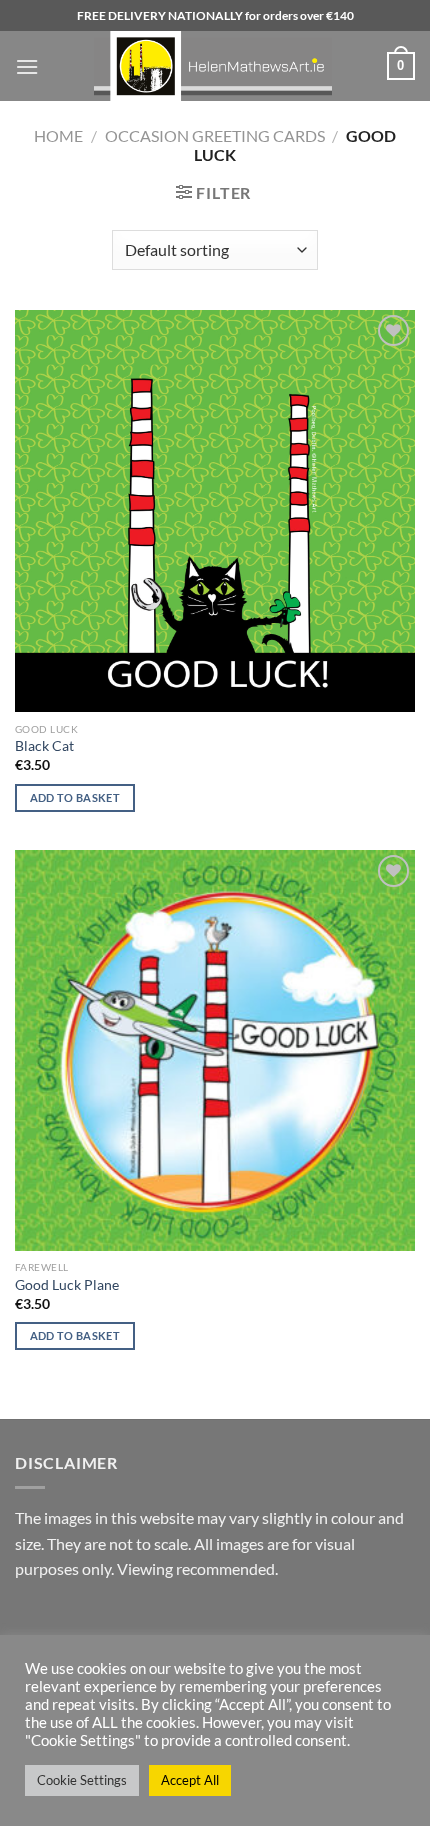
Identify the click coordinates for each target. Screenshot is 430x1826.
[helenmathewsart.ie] (213, 66)
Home (58, 135)
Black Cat (44, 746)
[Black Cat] (215, 511)
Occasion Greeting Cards (215, 135)
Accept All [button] (190, 1780)
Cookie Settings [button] (82, 1780)
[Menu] (27, 66)
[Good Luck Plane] (215, 1050)
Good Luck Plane (67, 1285)
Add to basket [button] (75, 797)
